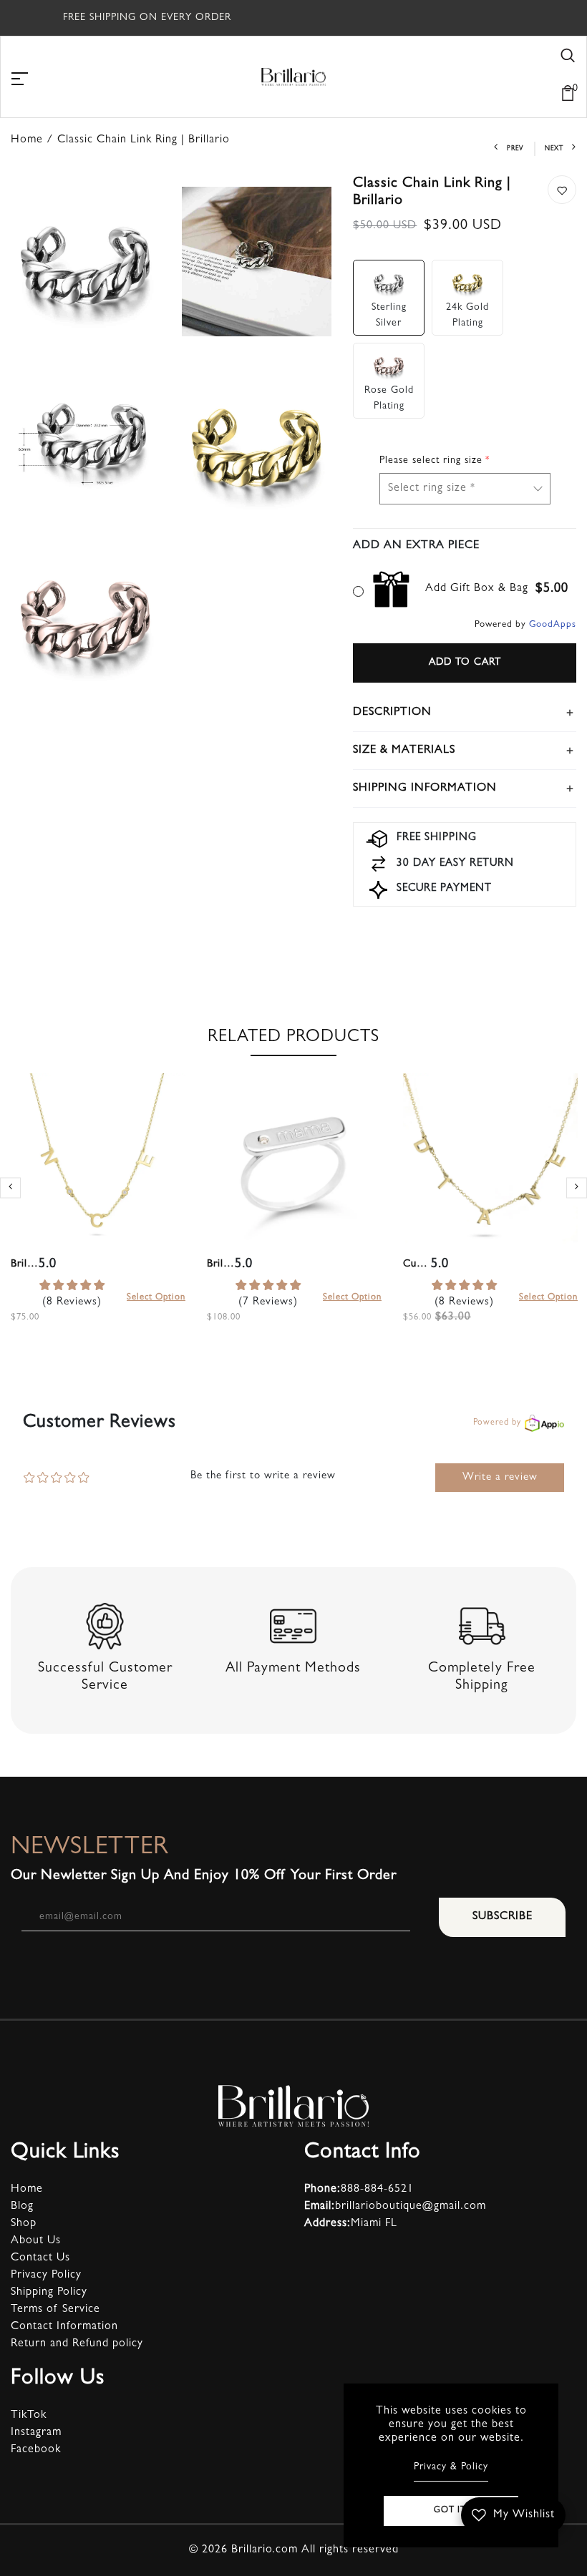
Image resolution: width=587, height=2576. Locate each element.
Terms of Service (55, 2310)
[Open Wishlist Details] (513, 73)
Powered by (497, 1423)
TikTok (29, 2416)
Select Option (156, 1298)
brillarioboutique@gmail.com (395, 2207)
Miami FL (351, 2224)
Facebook (36, 2450)
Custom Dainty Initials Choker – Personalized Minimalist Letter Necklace (417, 1265)
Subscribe (503, 1917)
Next (554, 149)
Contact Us (40, 2258)
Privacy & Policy (451, 2467)
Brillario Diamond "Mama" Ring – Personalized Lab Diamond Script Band (221, 1265)
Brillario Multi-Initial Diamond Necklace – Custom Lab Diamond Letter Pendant (25, 1265)
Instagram (36, 2433)
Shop (24, 2224)
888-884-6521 (359, 2190)
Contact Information (64, 2327)
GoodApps (553, 625)
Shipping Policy (49, 2293)
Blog (22, 2207)
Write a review (500, 1478)
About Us (36, 2241)
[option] (98, 1215)
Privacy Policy (46, 2275)
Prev (515, 149)
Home (27, 2190)
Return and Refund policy (77, 2344)
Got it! (451, 2511)
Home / (34, 140)
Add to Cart (465, 663)
